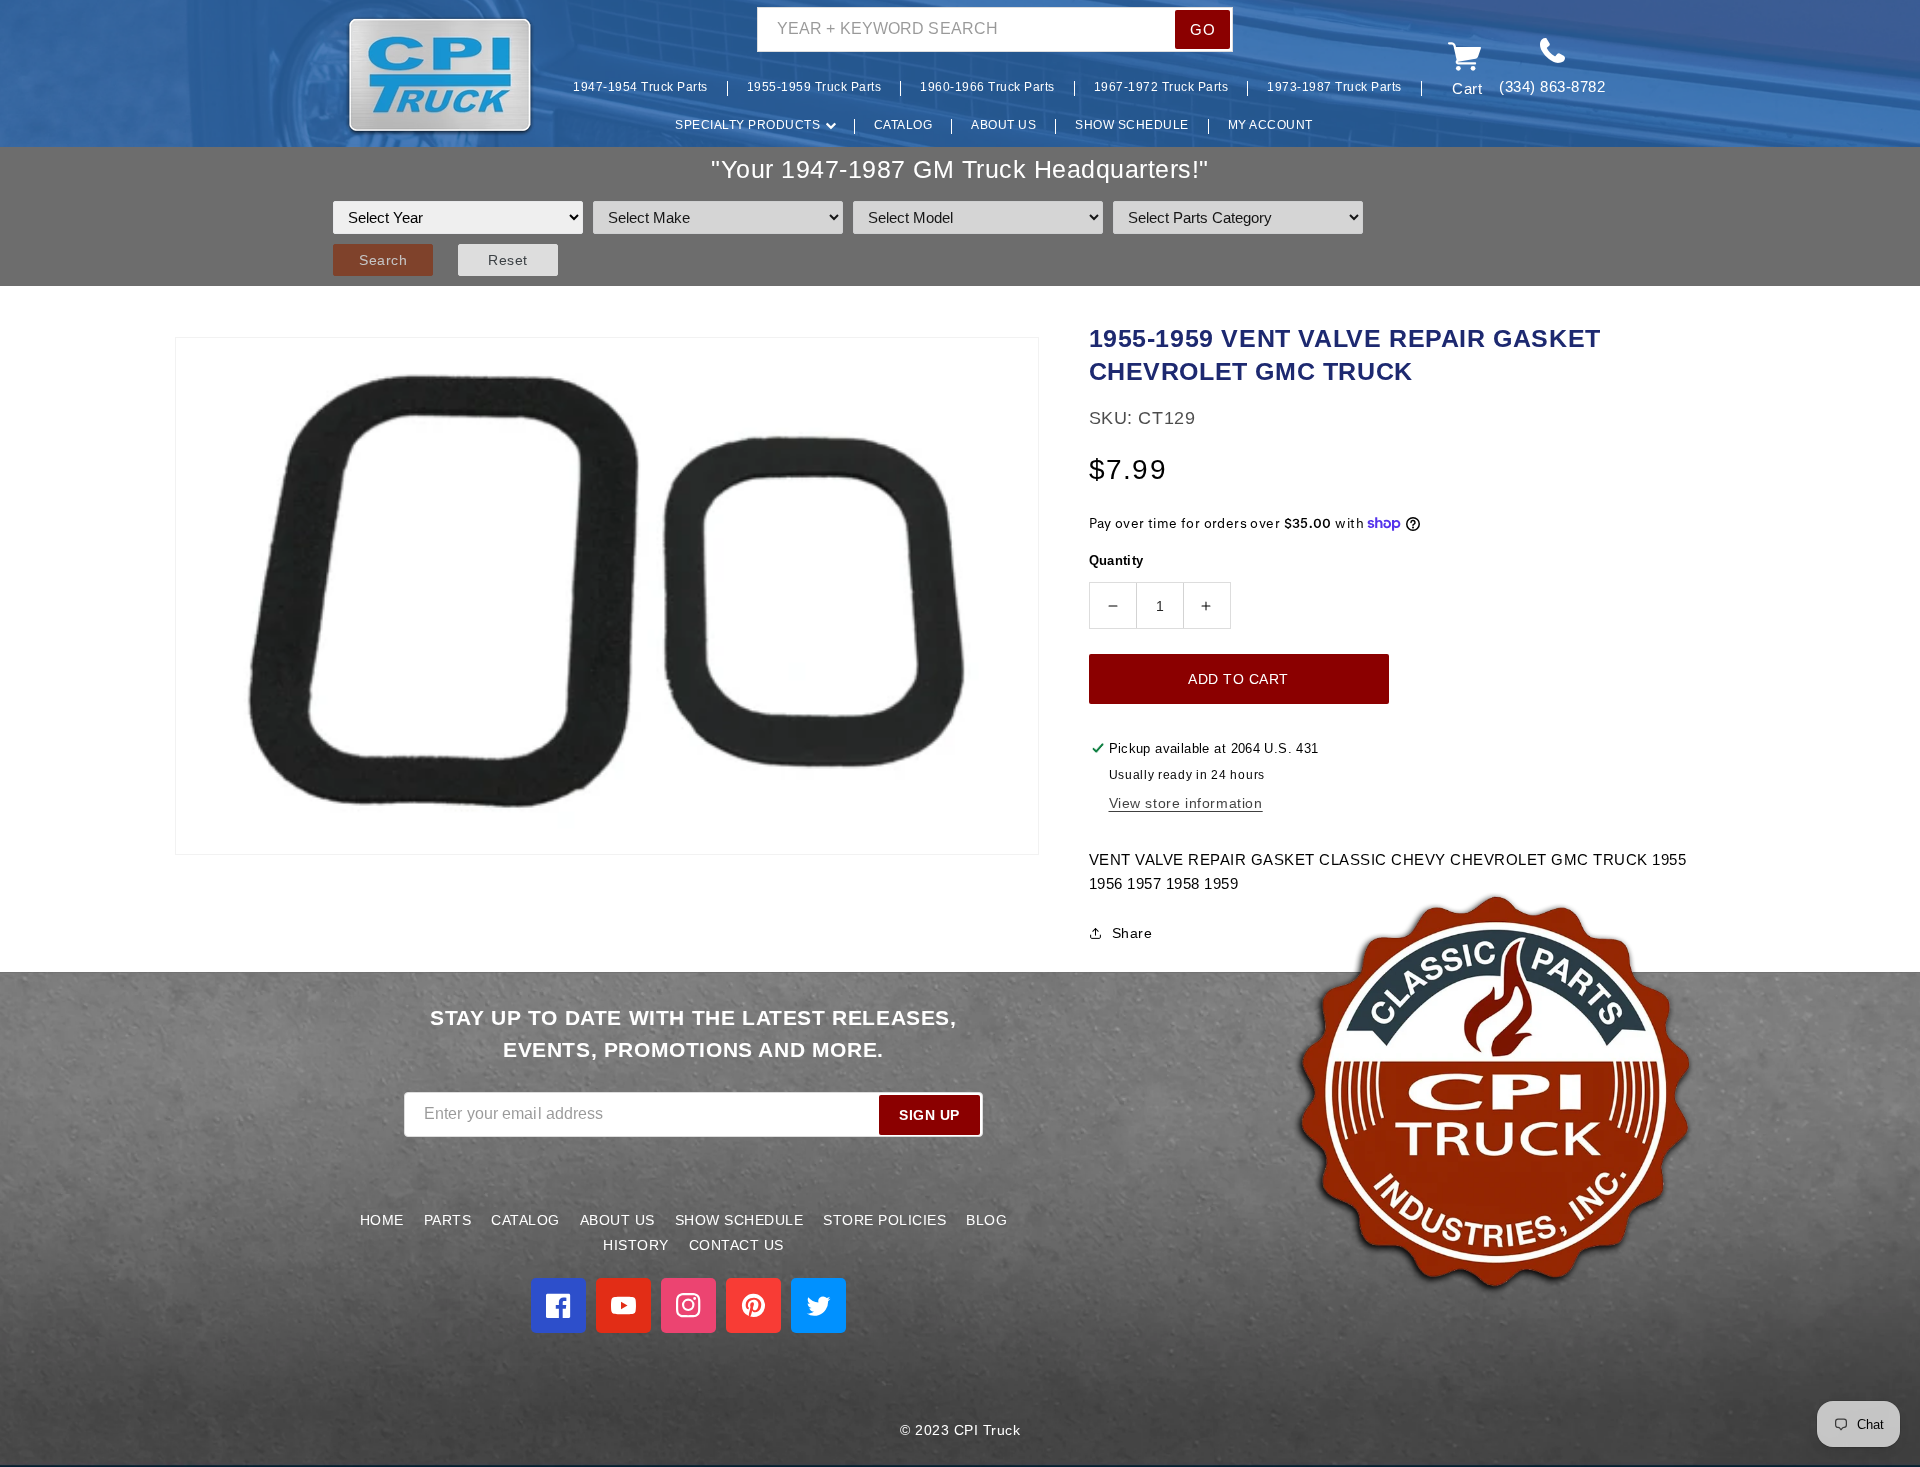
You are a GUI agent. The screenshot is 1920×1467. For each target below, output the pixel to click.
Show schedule (739, 1220)
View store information (1186, 803)
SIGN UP (929, 1115)
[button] (315, 76)
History (636, 1245)
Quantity (1116, 560)
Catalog (525, 1220)
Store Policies (884, 1220)
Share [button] (1132, 933)
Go (1202, 29)
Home (382, 1220)
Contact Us (736, 1245)
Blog (986, 1220)
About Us (617, 1220)
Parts (448, 1220)
